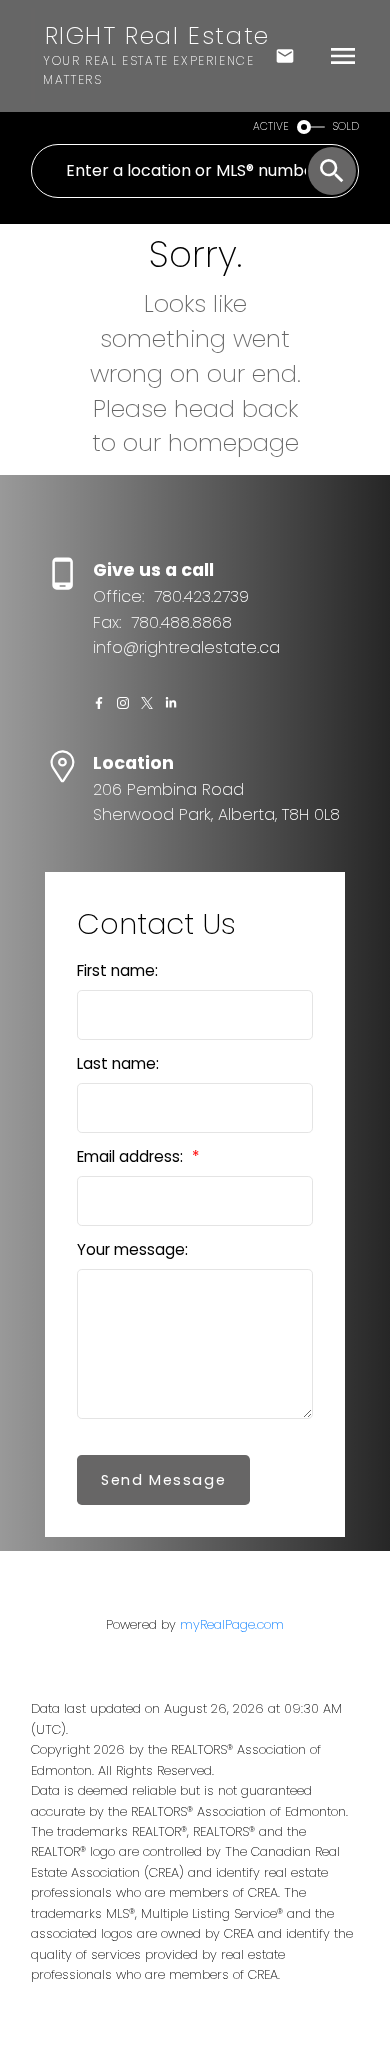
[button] (99, 703)
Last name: (118, 1063)
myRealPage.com (232, 1624)
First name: (117, 970)
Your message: (132, 1249)
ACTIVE (271, 126)
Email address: (132, 1156)
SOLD (346, 126)
